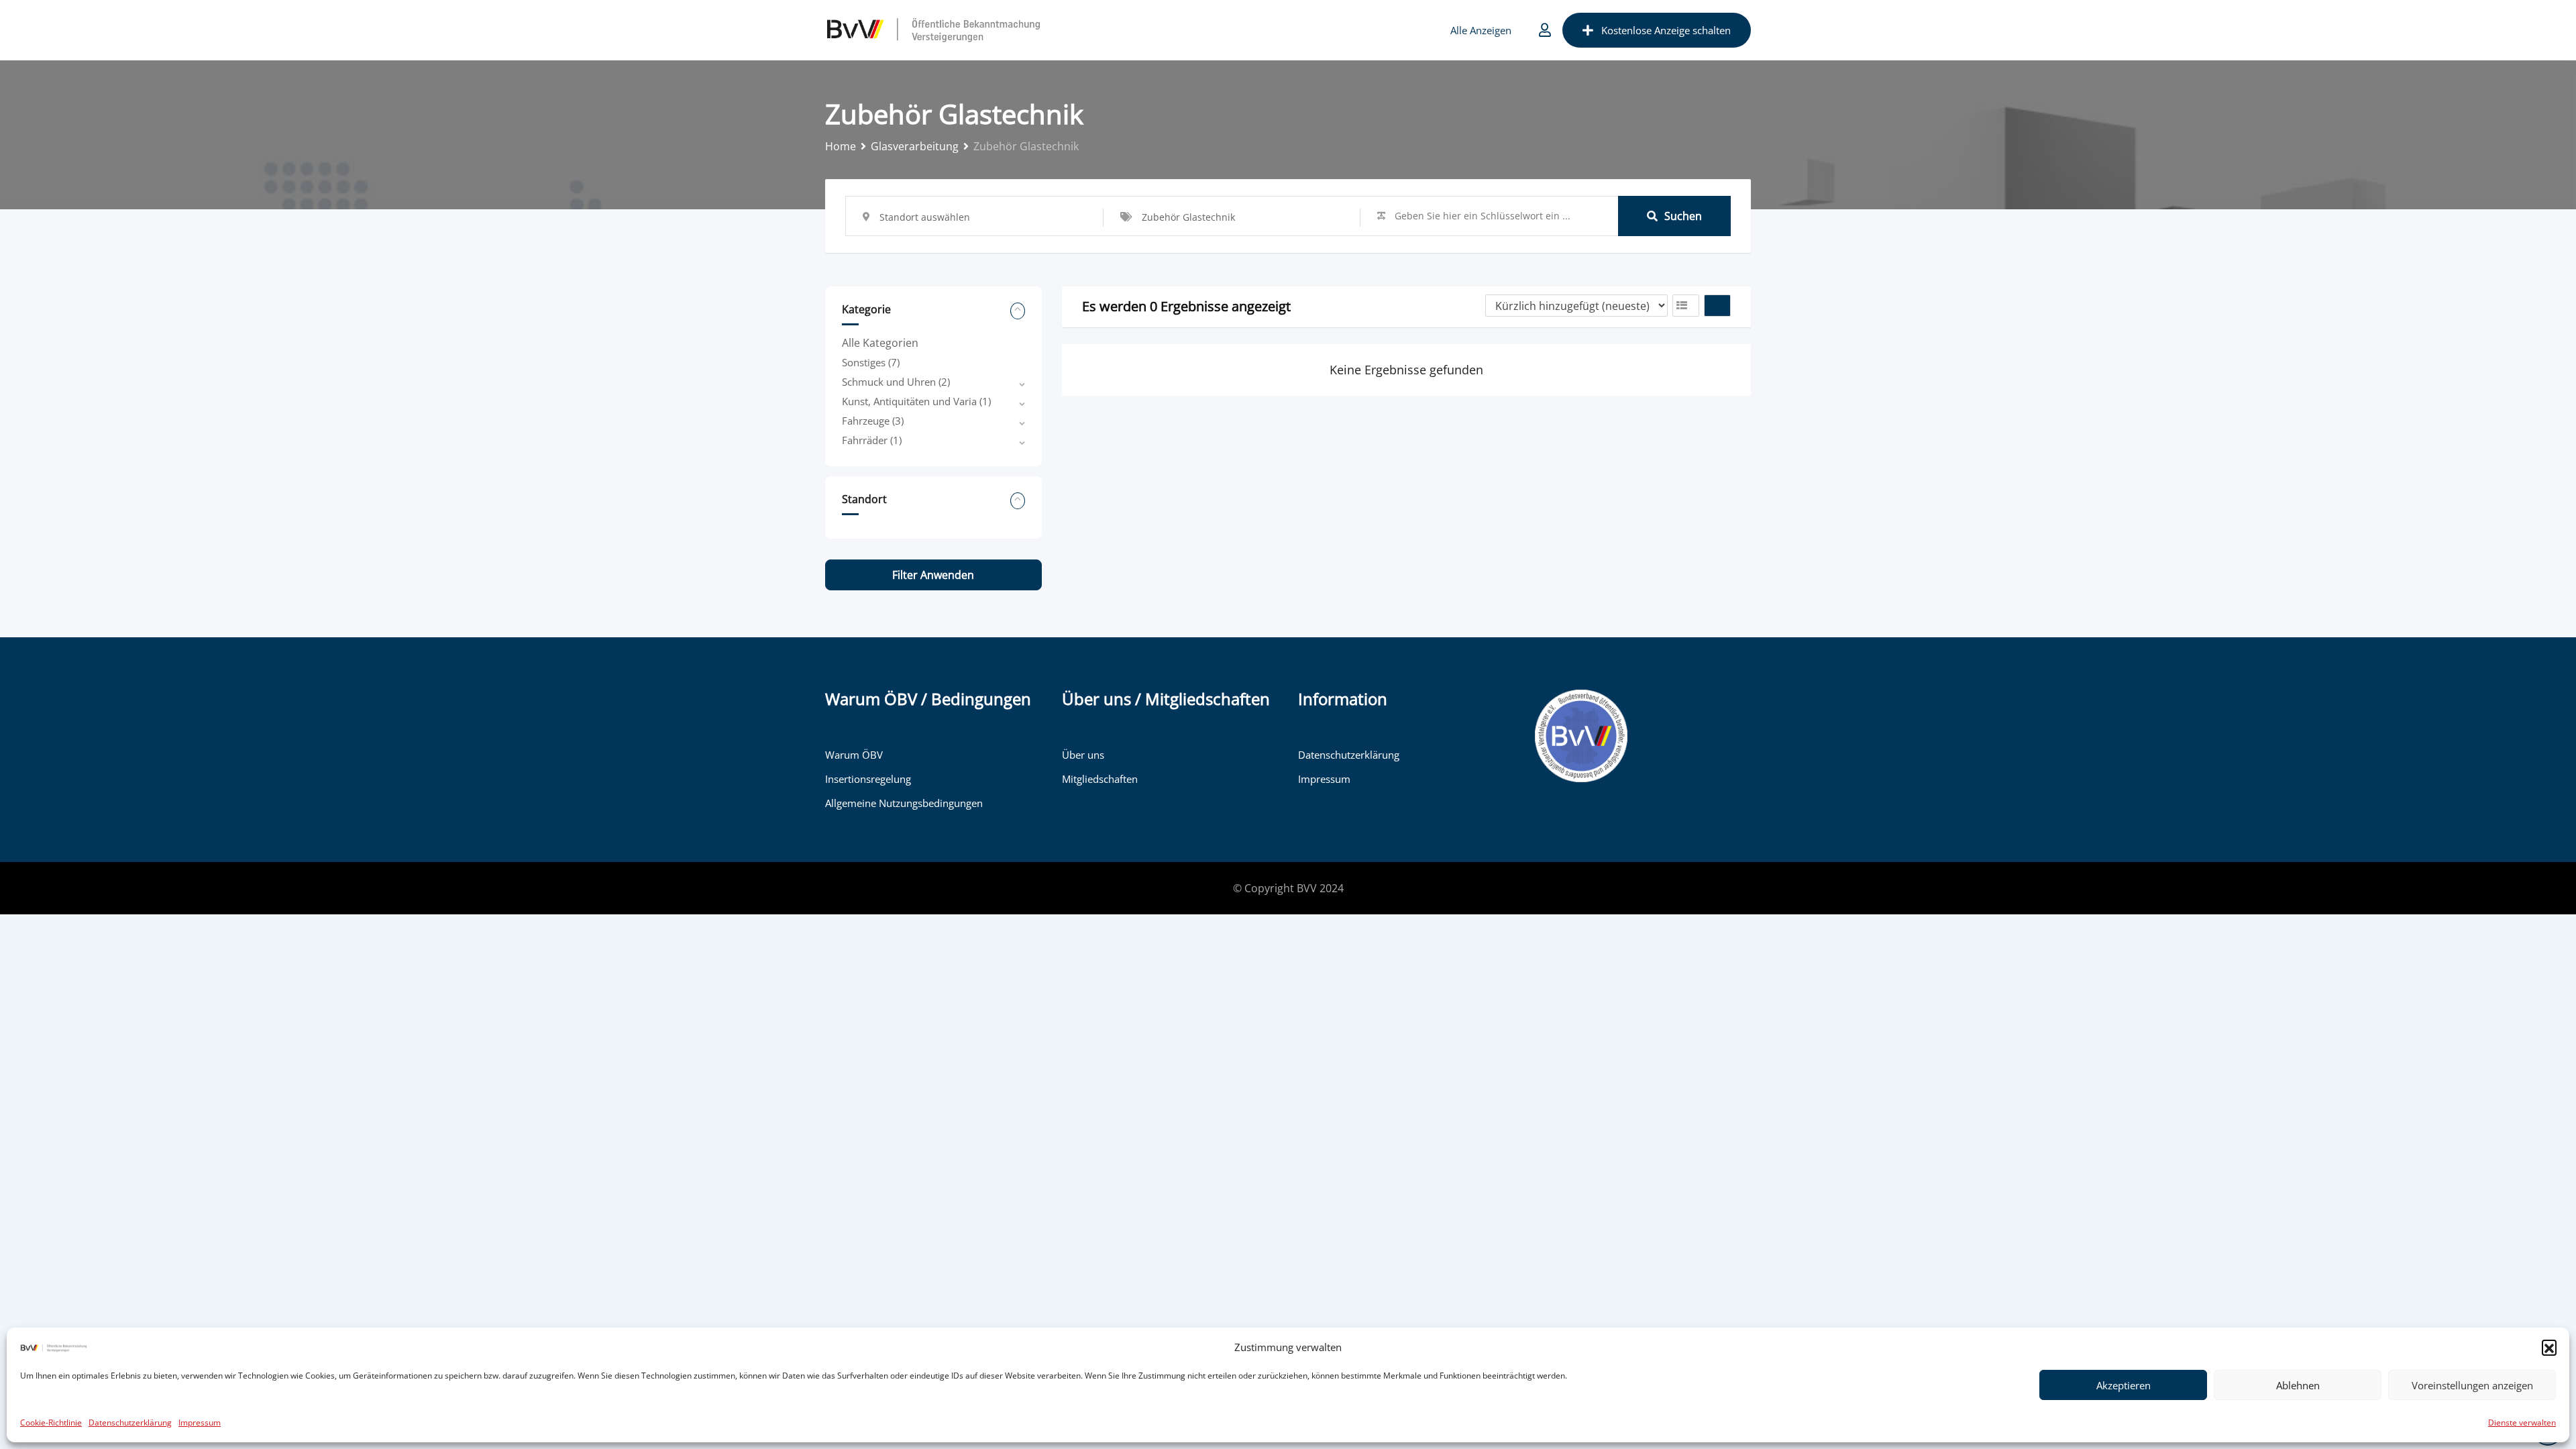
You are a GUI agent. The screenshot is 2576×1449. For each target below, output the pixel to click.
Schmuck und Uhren (896, 382)
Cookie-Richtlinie (51, 1423)
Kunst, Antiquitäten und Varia (916, 401)
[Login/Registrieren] (1545, 30)
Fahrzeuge (873, 421)
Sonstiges (871, 362)
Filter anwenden (933, 575)
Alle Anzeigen (1481, 30)
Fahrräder (872, 440)
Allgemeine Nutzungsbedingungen (904, 803)
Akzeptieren (2124, 1385)
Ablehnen (2298, 1385)
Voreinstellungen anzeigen (2472, 1385)
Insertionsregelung (868, 779)
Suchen (1683, 216)
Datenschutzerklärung (130, 1423)
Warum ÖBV (854, 755)
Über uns (1083, 755)
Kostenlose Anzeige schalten (1666, 30)
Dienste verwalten (2522, 1423)
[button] (2549, 1347)
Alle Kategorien (880, 343)
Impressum (200, 1423)
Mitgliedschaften (1100, 779)
